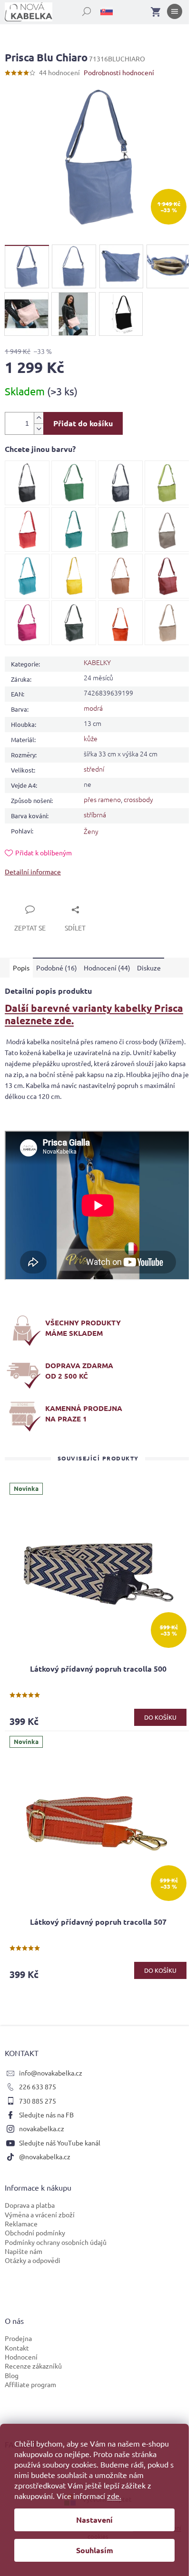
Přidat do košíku (83, 423)
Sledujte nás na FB (46, 2115)
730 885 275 (38, 2101)
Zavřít (25, 899)
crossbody (138, 799)
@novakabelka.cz (45, 2156)
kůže (91, 738)
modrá (93, 708)
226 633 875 (38, 2086)
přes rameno (102, 799)
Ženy (91, 831)
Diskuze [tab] (149, 968)
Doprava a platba (30, 2205)
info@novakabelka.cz (51, 2073)
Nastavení (94, 2520)
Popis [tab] (21, 968)
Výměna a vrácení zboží (40, 2214)
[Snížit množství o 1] (39, 429)
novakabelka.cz (42, 2128)
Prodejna (18, 2338)
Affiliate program (30, 2384)
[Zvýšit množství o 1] (39, 418)
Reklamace (21, 2223)
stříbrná (95, 814)
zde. (114, 2496)
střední (94, 769)
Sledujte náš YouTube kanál (60, 2143)
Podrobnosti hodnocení (119, 72)
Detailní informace (33, 872)
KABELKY (97, 662)
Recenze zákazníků (33, 2366)
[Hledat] (81, 10)
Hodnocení (21, 2357)
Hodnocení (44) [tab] (107, 968)
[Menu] (175, 13)
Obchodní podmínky (35, 2233)
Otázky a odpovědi (33, 2260)
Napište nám (24, 2251)
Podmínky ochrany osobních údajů (56, 2242)
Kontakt (17, 2348)
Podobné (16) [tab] (57, 968)
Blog (12, 2375)
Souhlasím (95, 2550)
